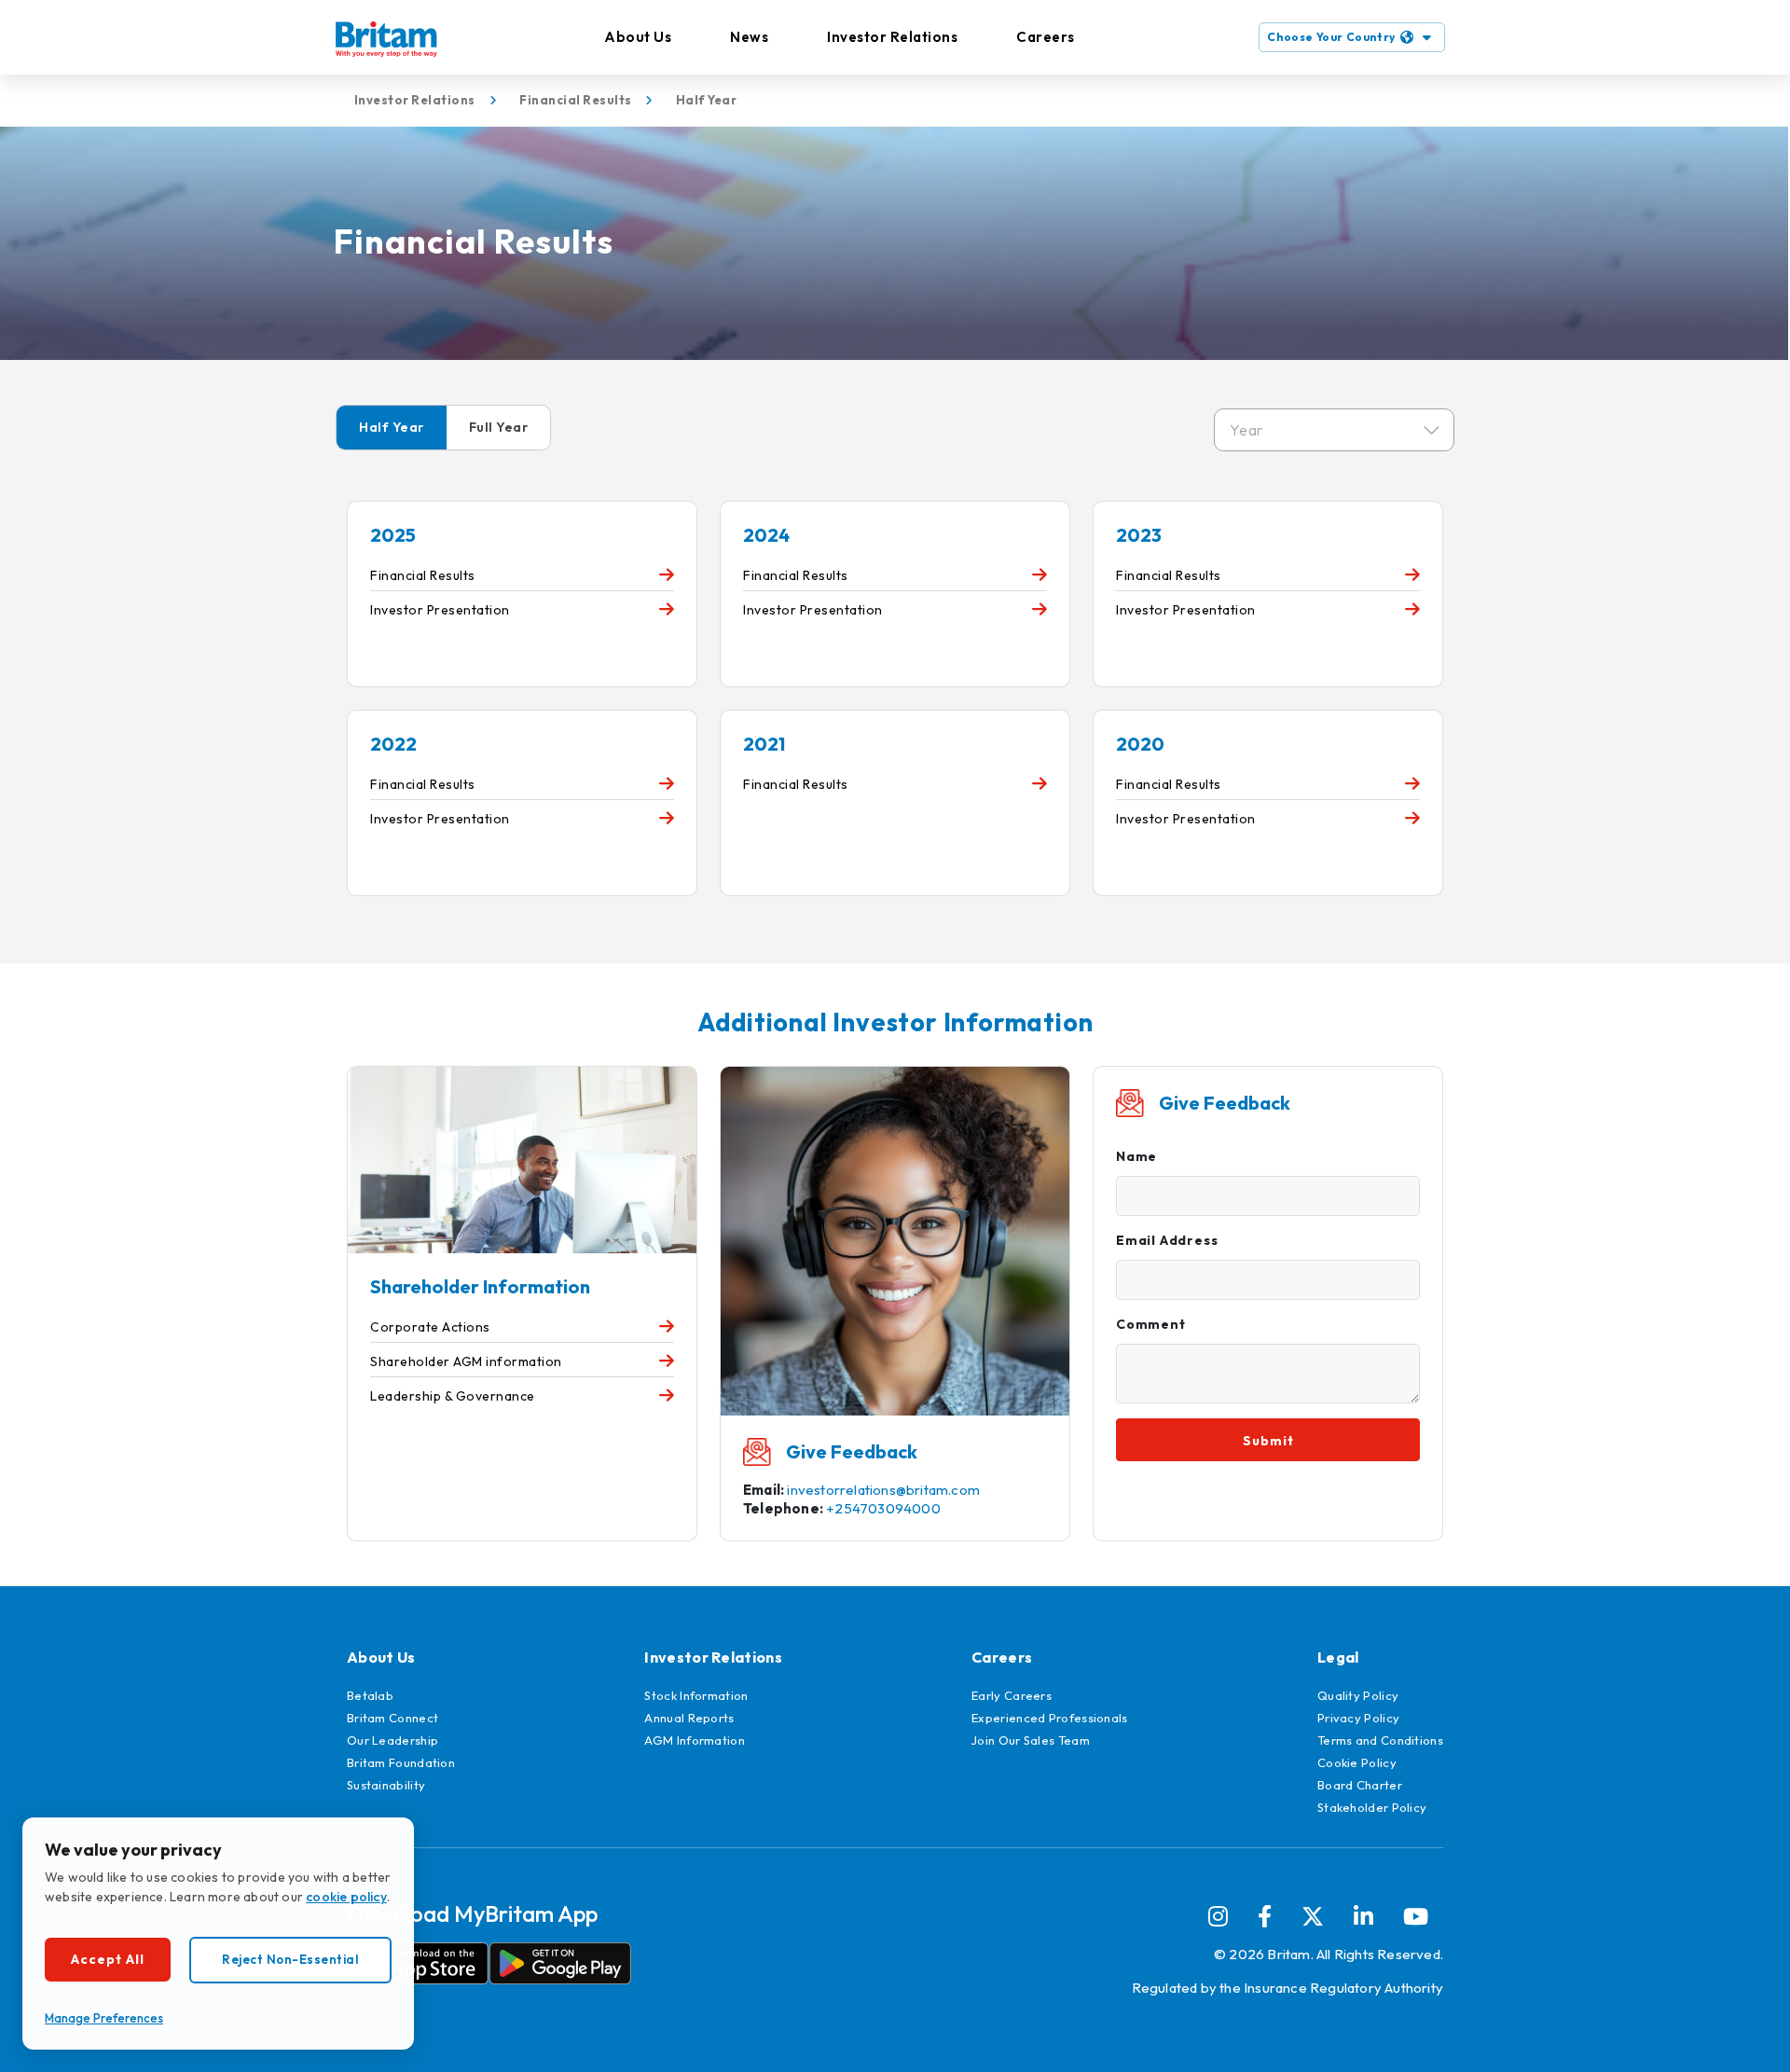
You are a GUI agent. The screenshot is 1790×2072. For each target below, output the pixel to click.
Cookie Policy (1357, 1762)
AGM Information (695, 1740)
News (749, 37)
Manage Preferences (104, 2018)
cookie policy (346, 1897)
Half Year (392, 427)
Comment (1151, 1324)
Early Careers (1012, 1695)
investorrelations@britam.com (883, 1490)
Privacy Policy (1358, 1718)
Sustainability (386, 1785)
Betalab (370, 1695)
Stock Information (696, 1695)
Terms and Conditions (1380, 1740)
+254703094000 (883, 1508)
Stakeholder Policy (1372, 1807)
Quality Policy (1358, 1695)
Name (1136, 1156)
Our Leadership (392, 1740)
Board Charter (1360, 1785)
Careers (1046, 37)
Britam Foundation (401, 1762)
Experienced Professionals (1050, 1718)
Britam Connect (392, 1718)
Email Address (1167, 1240)
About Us (638, 37)
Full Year (499, 427)
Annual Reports (689, 1718)
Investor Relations (892, 37)
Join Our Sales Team (1031, 1740)
